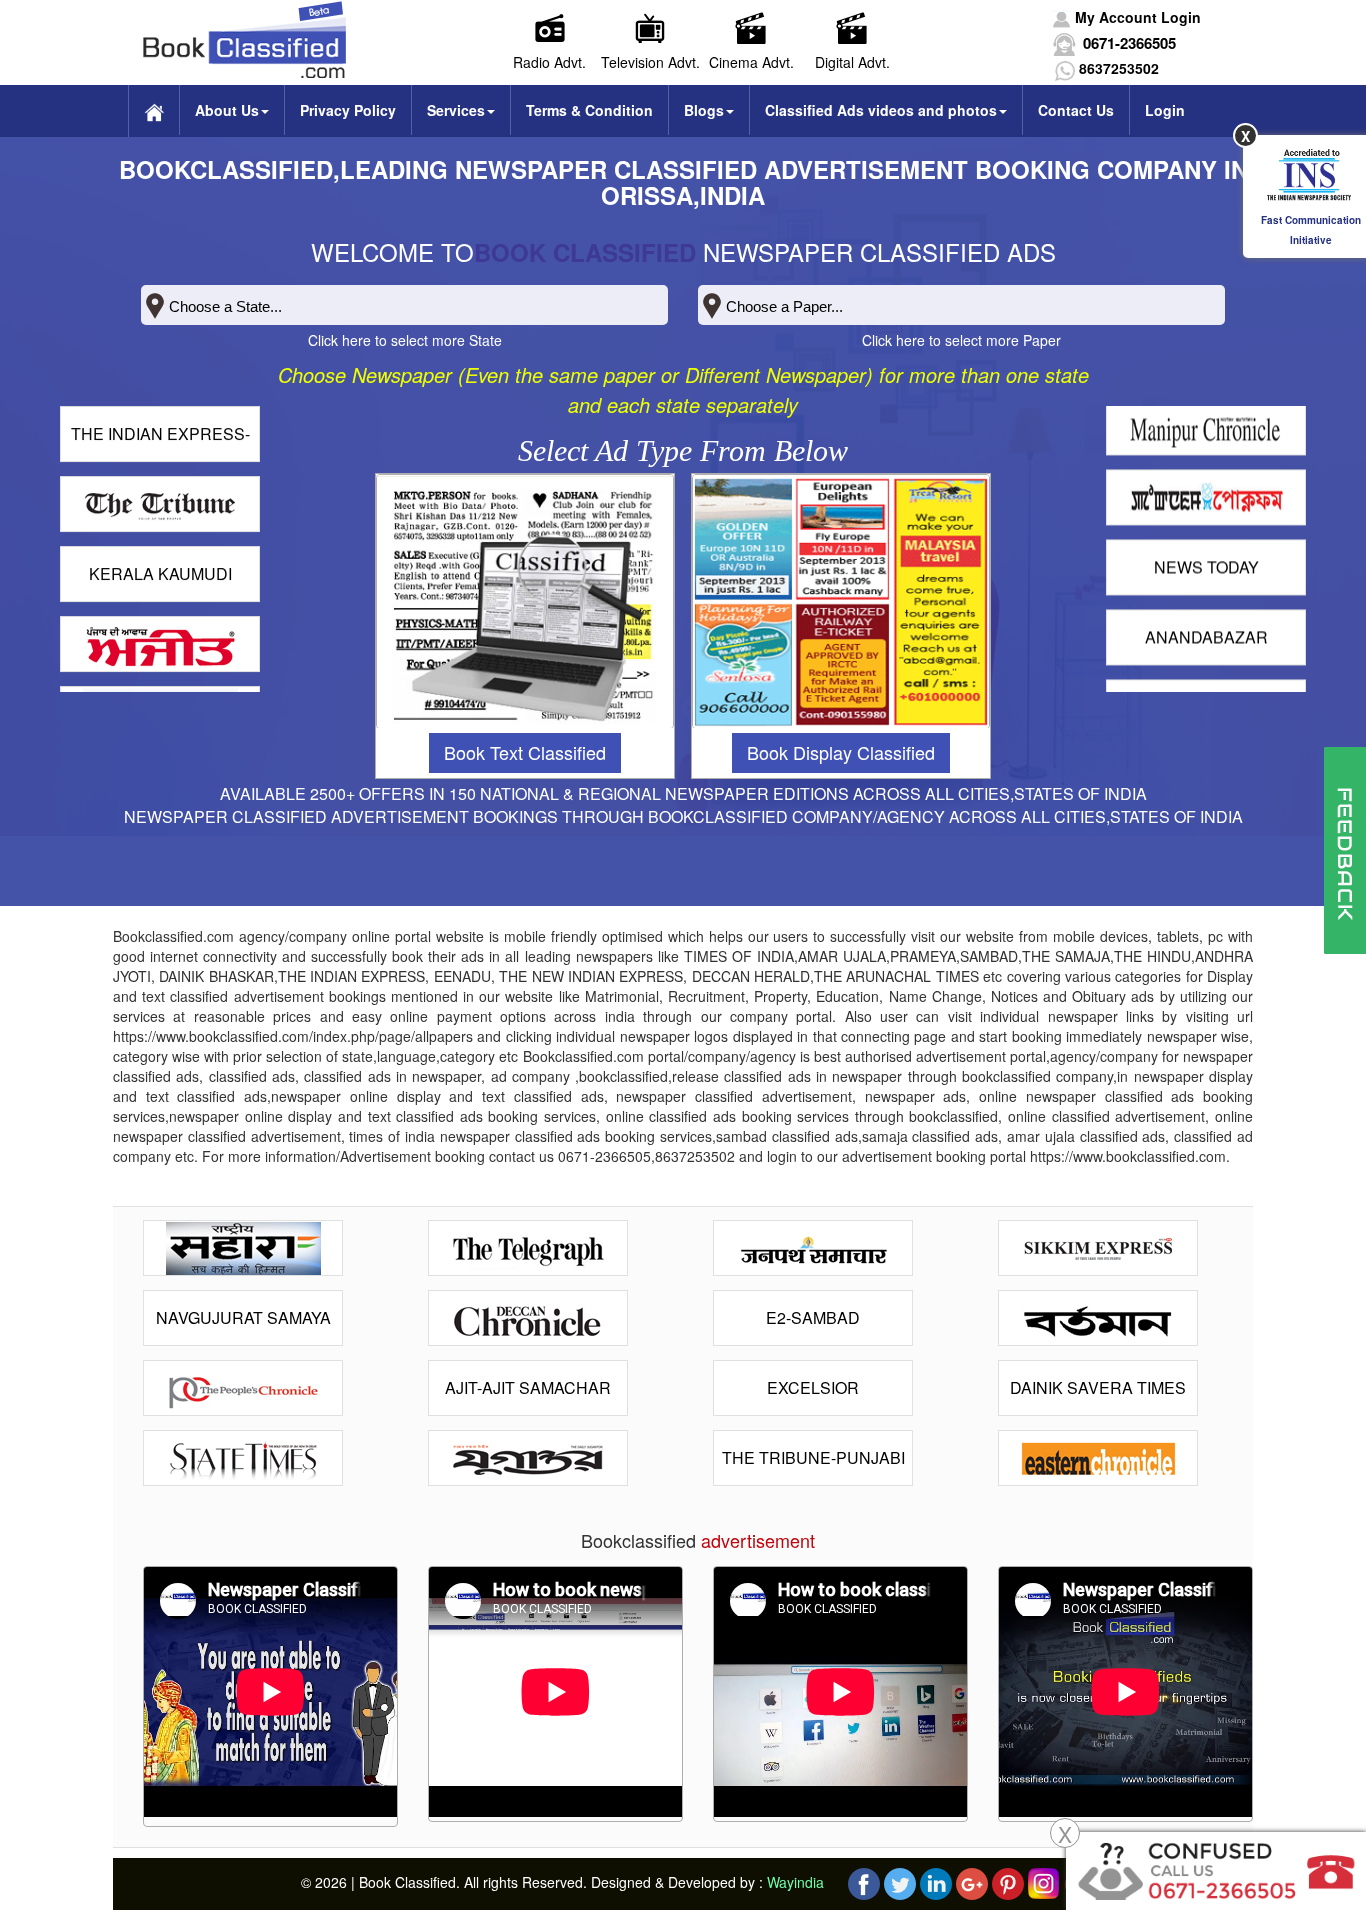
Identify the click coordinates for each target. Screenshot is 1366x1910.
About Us (227, 110)
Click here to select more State (405, 340)
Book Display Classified (841, 752)
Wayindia (795, 1881)
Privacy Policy (348, 110)
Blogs (704, 110)
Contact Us (1076, 110)
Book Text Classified (525, 752)
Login (1165, 110)
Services (456, 110)
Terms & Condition (589, 110)
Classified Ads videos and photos (881, 110)
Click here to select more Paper (961, 340)
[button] (1126, 17)
